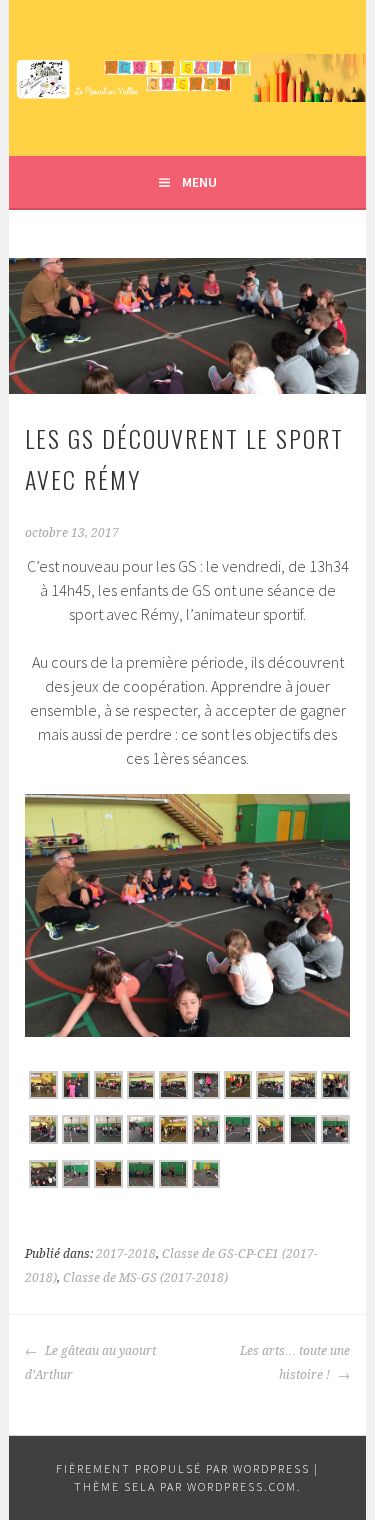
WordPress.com (242, 1486)
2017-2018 (126, 1254)
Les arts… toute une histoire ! (295, 1363)
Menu (199, 182)
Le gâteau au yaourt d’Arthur (90, 1363)
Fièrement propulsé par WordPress (183, 1468)
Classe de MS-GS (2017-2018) (145, 1278)
